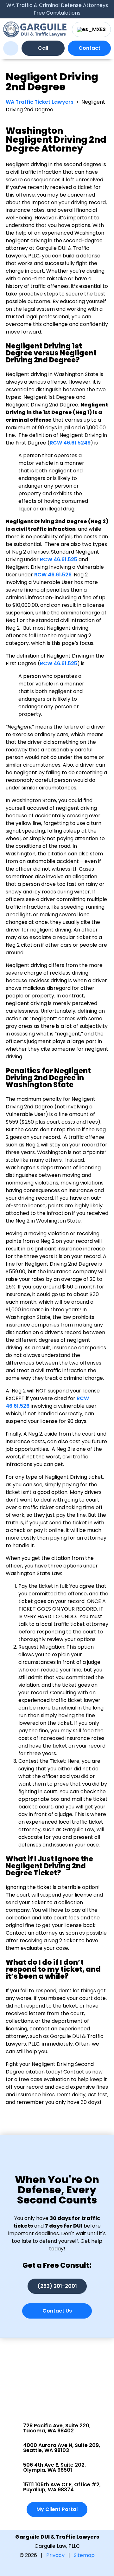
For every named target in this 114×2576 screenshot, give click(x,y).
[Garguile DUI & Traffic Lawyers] (35, 29)
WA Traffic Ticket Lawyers (40, 102)
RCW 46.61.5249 (70, 443)
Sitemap (84, 2555)
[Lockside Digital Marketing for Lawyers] (57, 2568)
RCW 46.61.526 (52, 575)
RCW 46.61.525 (58, 559)
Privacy (55, 2555)
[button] (11, 48)
